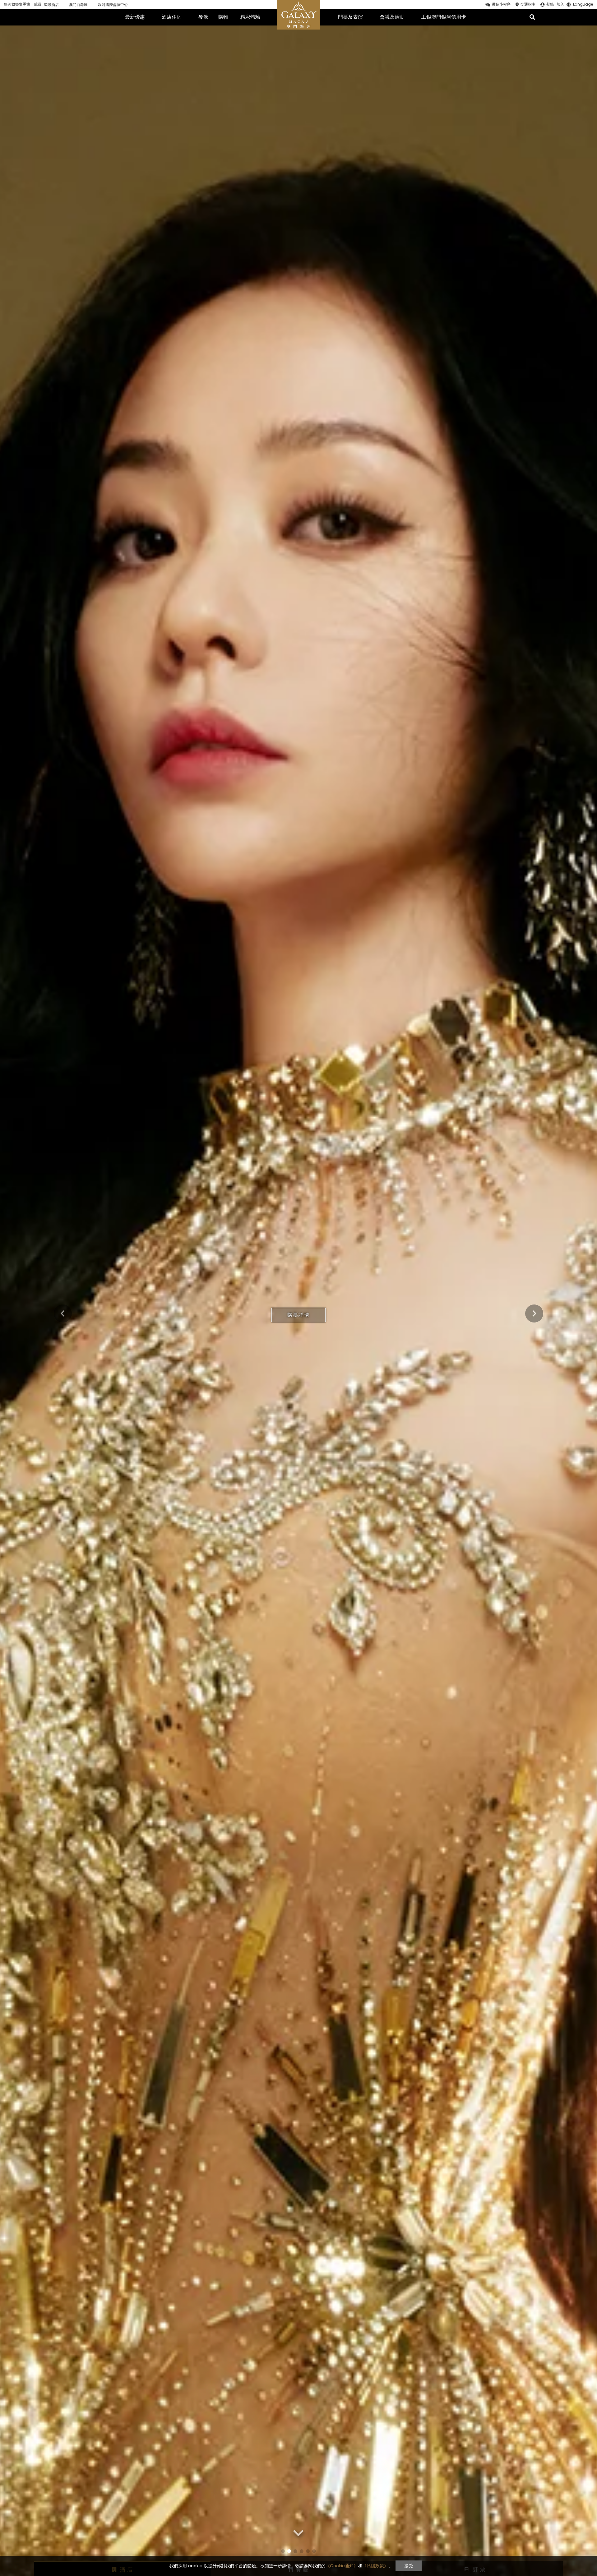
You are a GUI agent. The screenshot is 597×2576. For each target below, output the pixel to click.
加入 (560, 4)
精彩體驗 (250, 17)
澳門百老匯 (78, 5)
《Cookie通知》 (342, 2566)
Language (583, 5)
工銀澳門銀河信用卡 (444, 17)
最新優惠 (135, 17)
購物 (223, 17)
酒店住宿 (172, 17)
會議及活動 (392, 17)
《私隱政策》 (375, 2566)
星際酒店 (51, 5)
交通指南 (528, 4)
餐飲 (203, 17)
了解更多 (298, 1315)
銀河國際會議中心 (113, 5)
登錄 (550, 4)
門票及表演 (350, 17)
